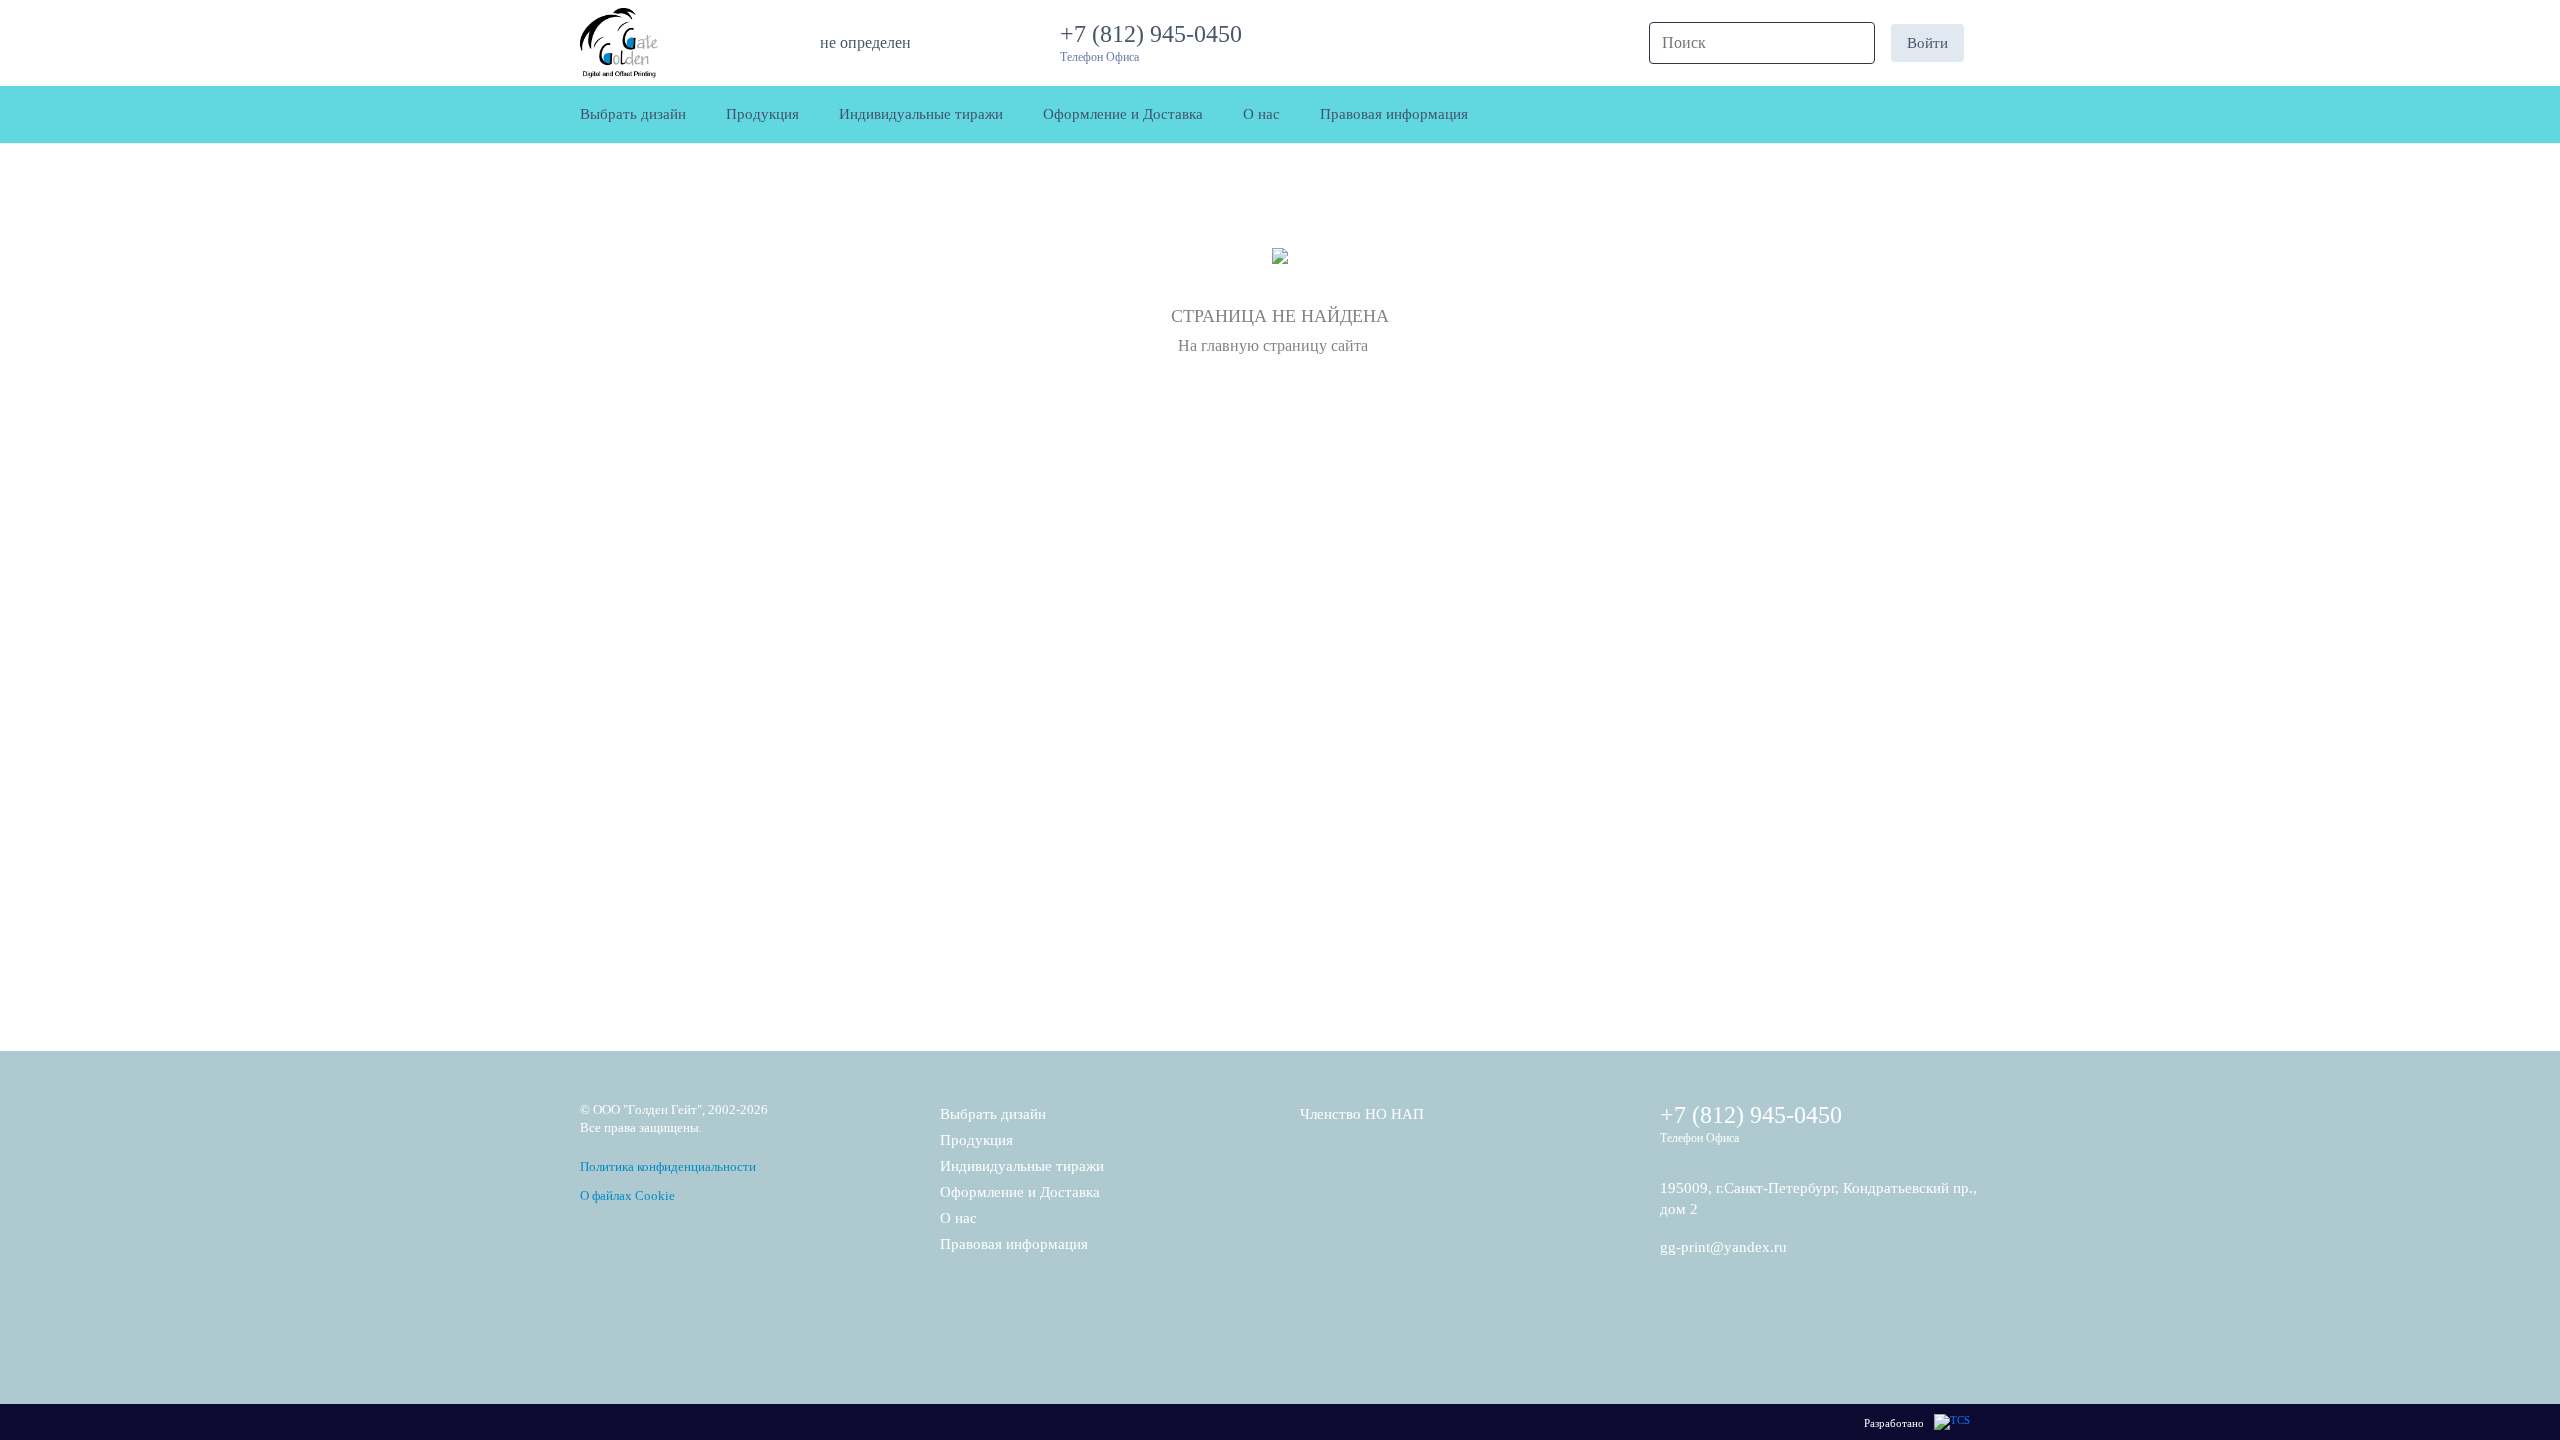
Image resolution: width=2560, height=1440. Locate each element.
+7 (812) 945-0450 (1157, 34)
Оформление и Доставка (1020, 1192)
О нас (958, 1218)
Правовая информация (1014, 1244)
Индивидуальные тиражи (1022, 1166)
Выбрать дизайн (993, 1114)
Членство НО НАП (1362, 1114)
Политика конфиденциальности (668, 1166)
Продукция (976, 1140)
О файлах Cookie (627, 1195)
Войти (1927, 43)
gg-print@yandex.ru (1723, 1247)
